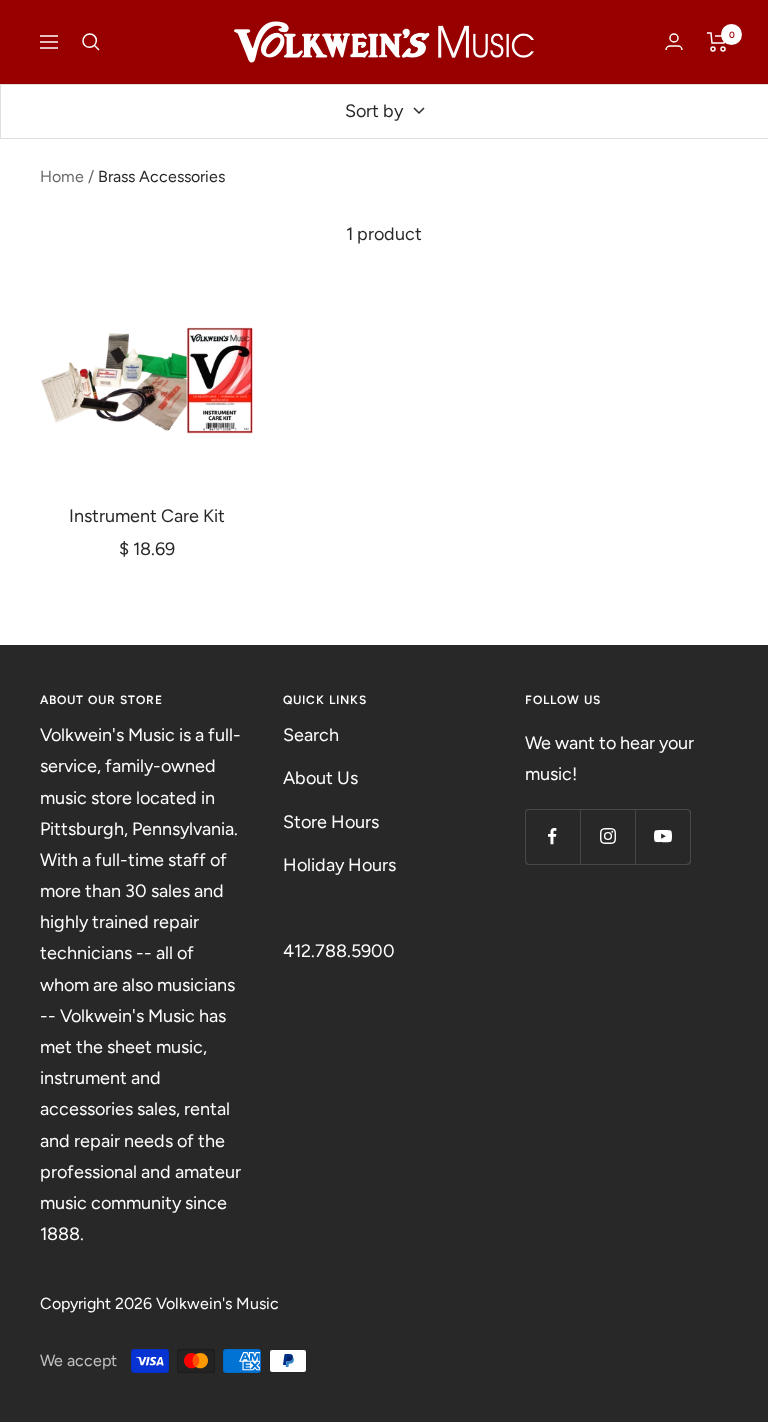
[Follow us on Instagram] (607, 836)
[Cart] (717, 42)
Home (62, 176)
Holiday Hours (339, 865)
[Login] (674, 41)
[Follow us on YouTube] (662, 836)
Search (311, 735)
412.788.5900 (339, 951)
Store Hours (331, 822)
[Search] (91, 42)
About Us (320, 778)
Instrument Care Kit (147, 516)
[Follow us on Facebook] (552, 836)
